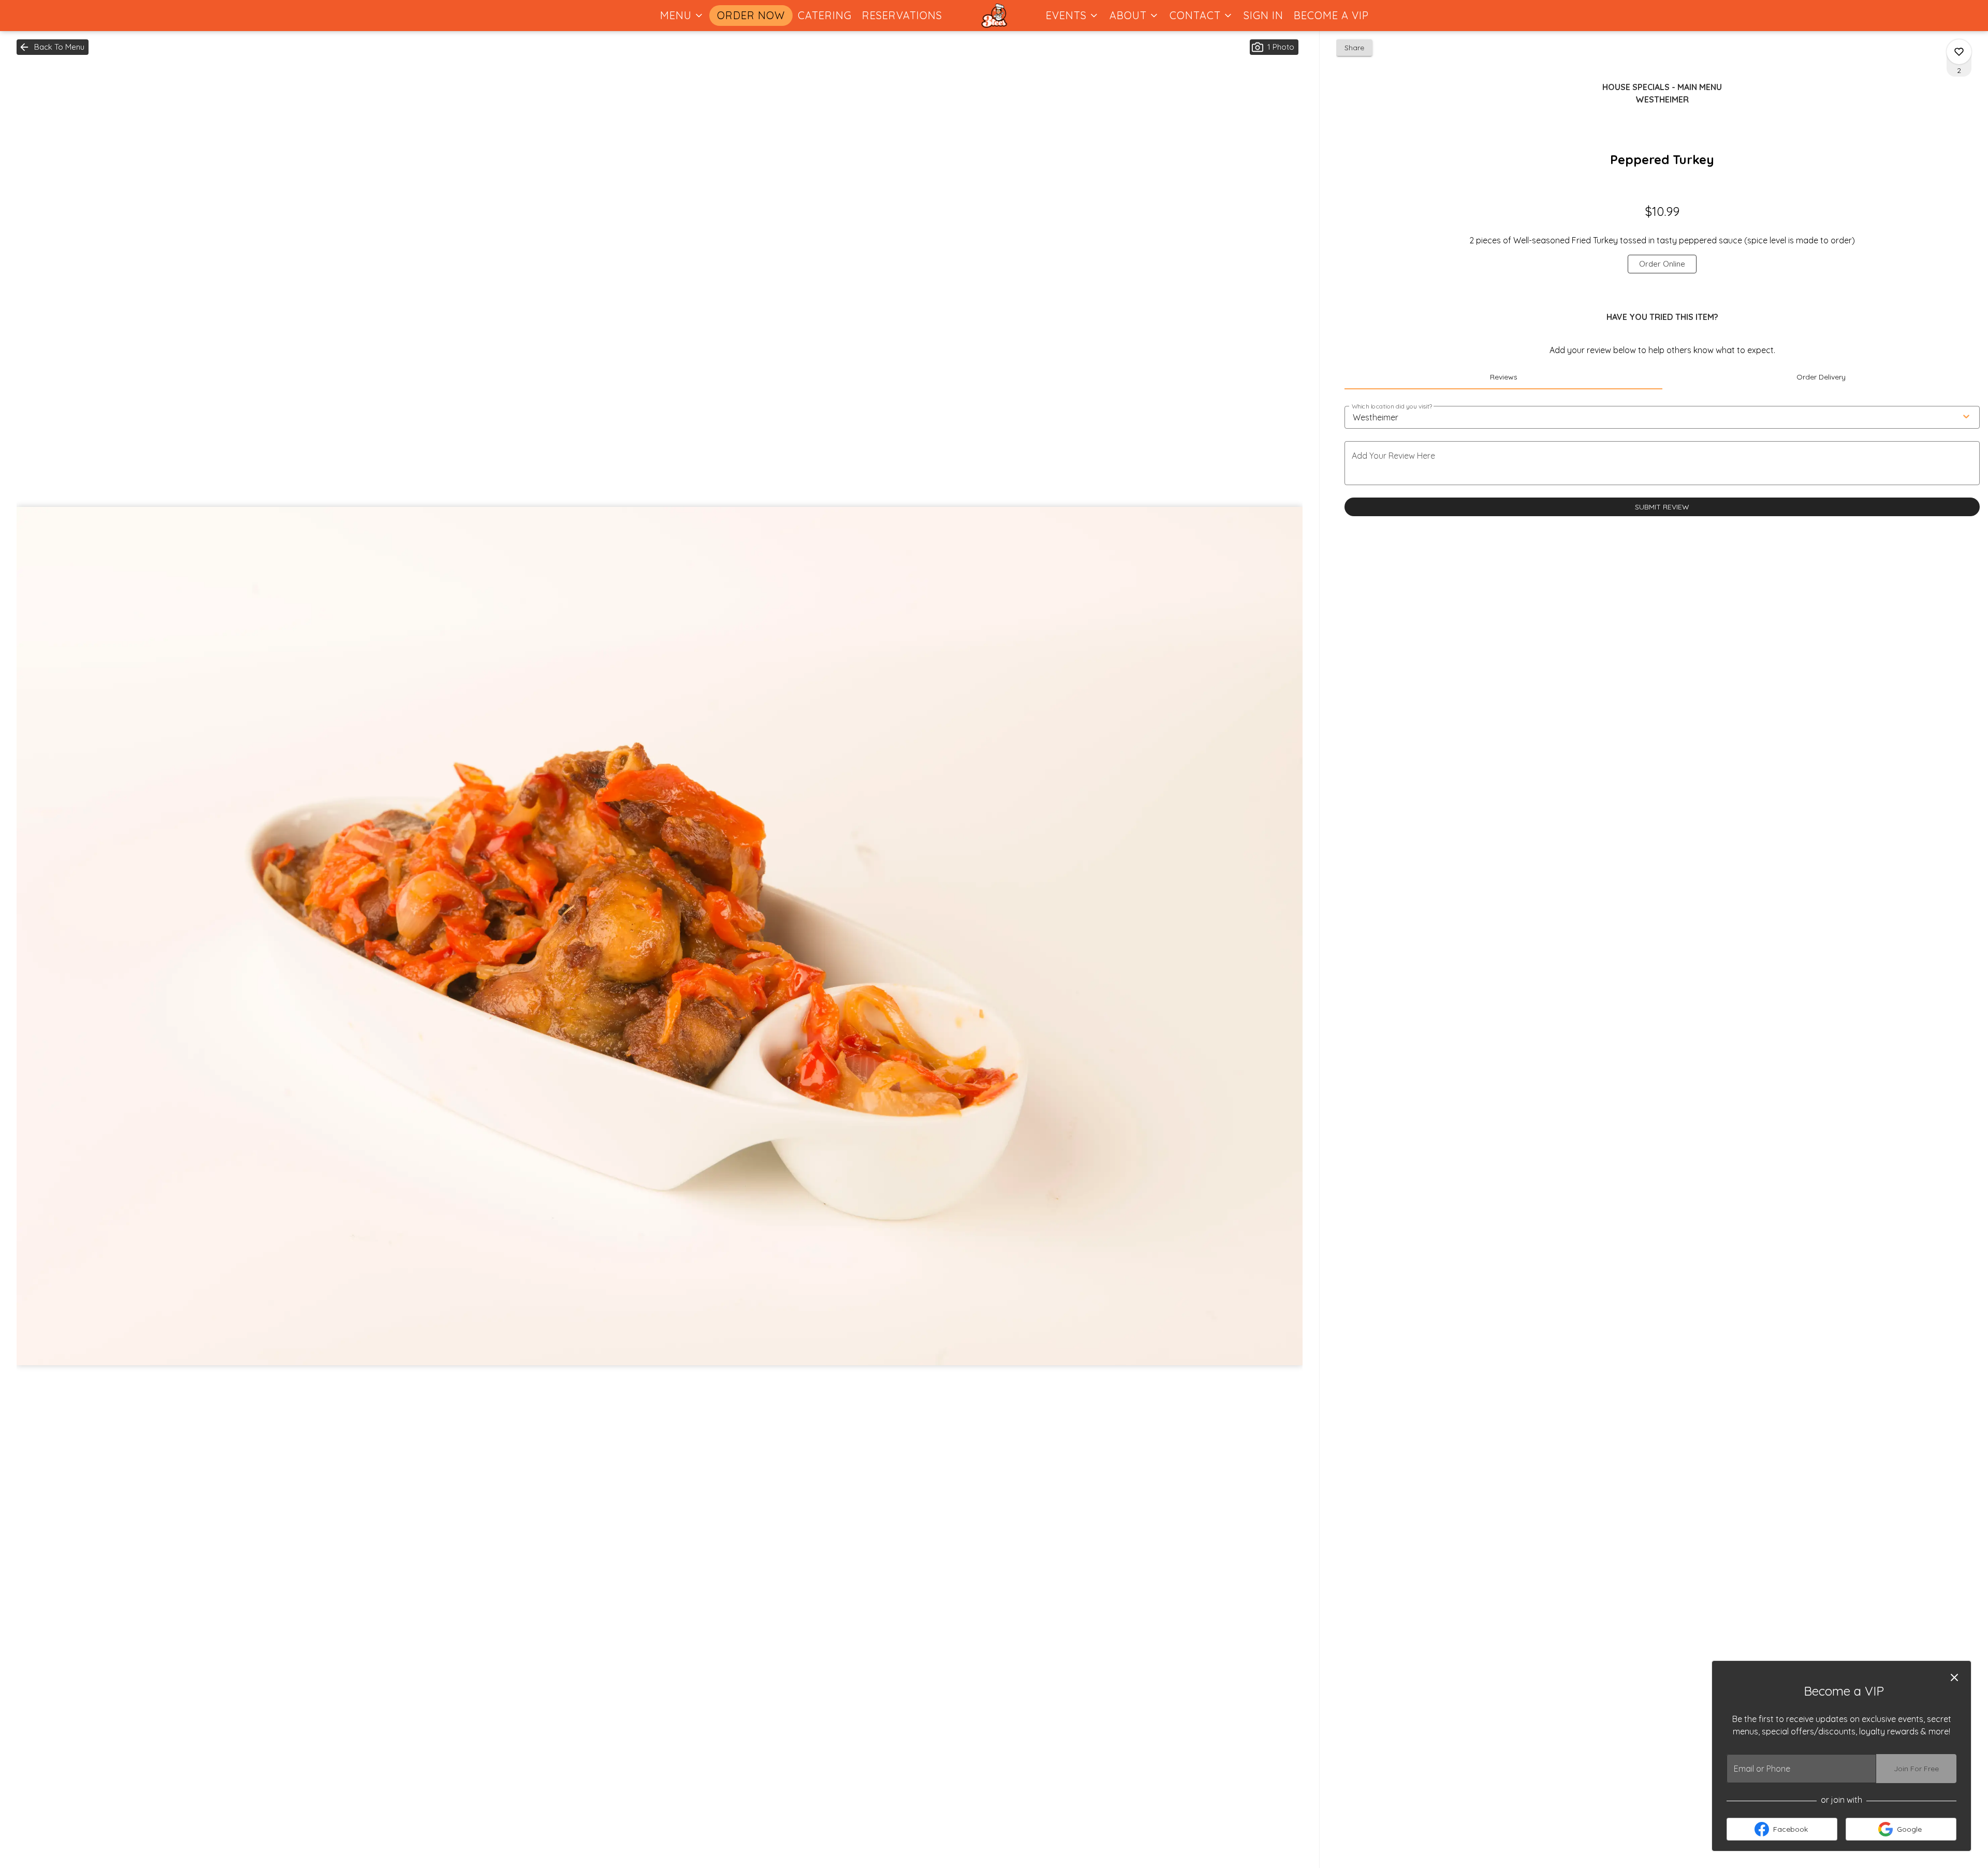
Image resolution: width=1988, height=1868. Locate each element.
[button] (682, 16)
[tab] (1503, 377)
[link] (1662, 264)
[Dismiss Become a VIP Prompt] (1954, 1677)
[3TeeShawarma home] (994, 16)
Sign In (1263, 15)
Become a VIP (1331, 15)
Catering (825, 15)
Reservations (902, 15)
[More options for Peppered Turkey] (1959, 52)
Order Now (751, 15)
